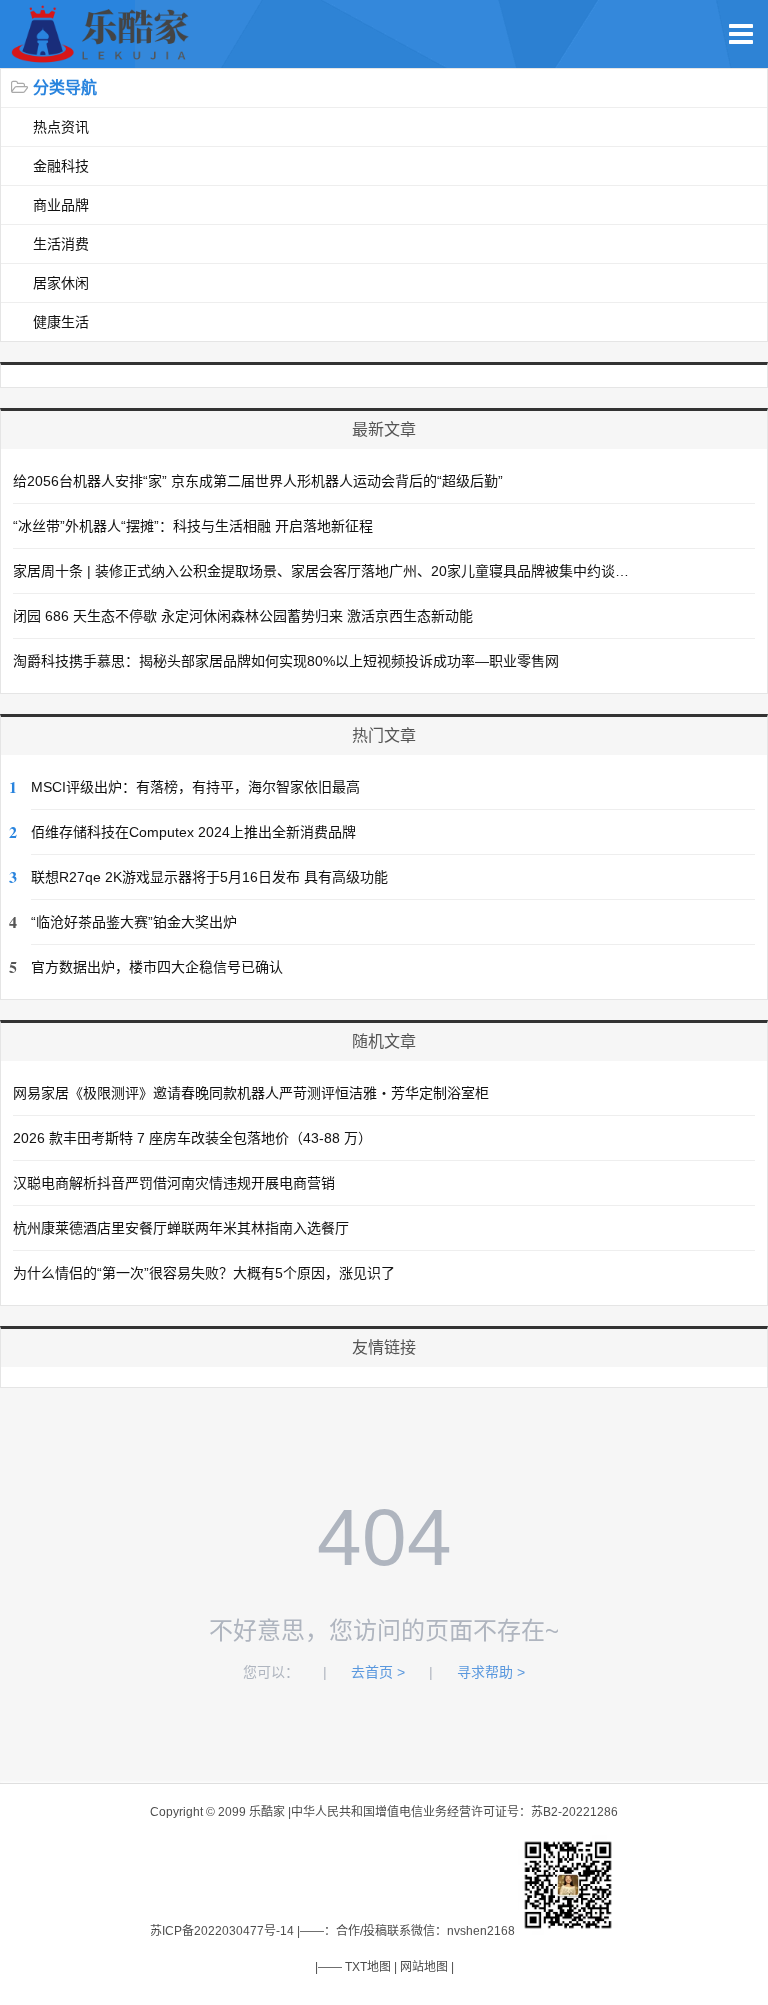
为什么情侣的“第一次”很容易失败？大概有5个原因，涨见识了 (204, 1273)
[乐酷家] (104, 57)
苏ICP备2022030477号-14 (222, 1931)
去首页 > (378, 1672)
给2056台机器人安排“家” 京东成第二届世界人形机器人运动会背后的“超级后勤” (258, 481)
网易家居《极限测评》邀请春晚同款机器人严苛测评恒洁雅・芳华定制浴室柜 (251, 1093)
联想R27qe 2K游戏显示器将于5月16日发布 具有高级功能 (209, 877)
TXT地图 (368, 1967)
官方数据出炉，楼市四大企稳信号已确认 (157, 967)
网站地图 (424, 1967)
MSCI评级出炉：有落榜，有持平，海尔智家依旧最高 (195, 787)
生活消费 (61, 244)
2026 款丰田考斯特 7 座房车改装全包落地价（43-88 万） (192, 1138)
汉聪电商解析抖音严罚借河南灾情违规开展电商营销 (174, 1183)
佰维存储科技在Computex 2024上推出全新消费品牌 (193, 832)
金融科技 (61, 166)
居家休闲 (61, 283)
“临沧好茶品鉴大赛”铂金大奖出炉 (134, 922)
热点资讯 (61, 127)
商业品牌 (61, 205)
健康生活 (61, 322)
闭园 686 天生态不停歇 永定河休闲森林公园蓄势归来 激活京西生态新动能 (243, 616)
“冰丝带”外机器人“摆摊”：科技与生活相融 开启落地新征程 (193, 526)
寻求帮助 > (491, 1672)
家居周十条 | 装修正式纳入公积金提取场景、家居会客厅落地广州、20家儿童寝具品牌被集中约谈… (321, 571)
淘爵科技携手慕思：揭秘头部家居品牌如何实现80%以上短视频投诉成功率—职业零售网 (286, 661)
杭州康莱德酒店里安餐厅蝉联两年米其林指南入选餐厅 (181, 1228)
